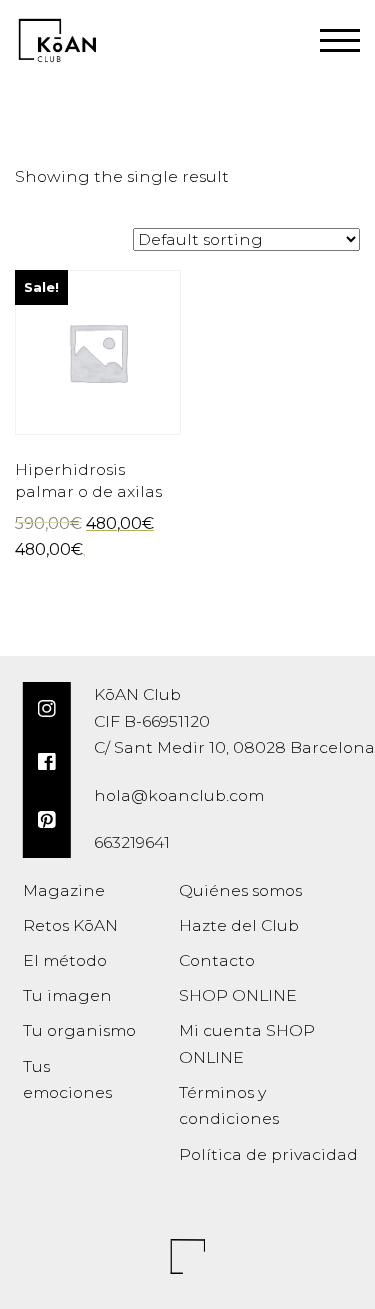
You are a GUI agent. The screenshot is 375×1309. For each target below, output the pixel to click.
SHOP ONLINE (238, 995)
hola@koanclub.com (179, 795)
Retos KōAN (70, 925)
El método (65, 960)
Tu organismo (79, 1030)
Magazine (64, 890)
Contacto (217, 960)
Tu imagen (67, 995)
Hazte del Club (239, 925)
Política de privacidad (268, 1154)
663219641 (132, 842)
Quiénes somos (240, 890)
